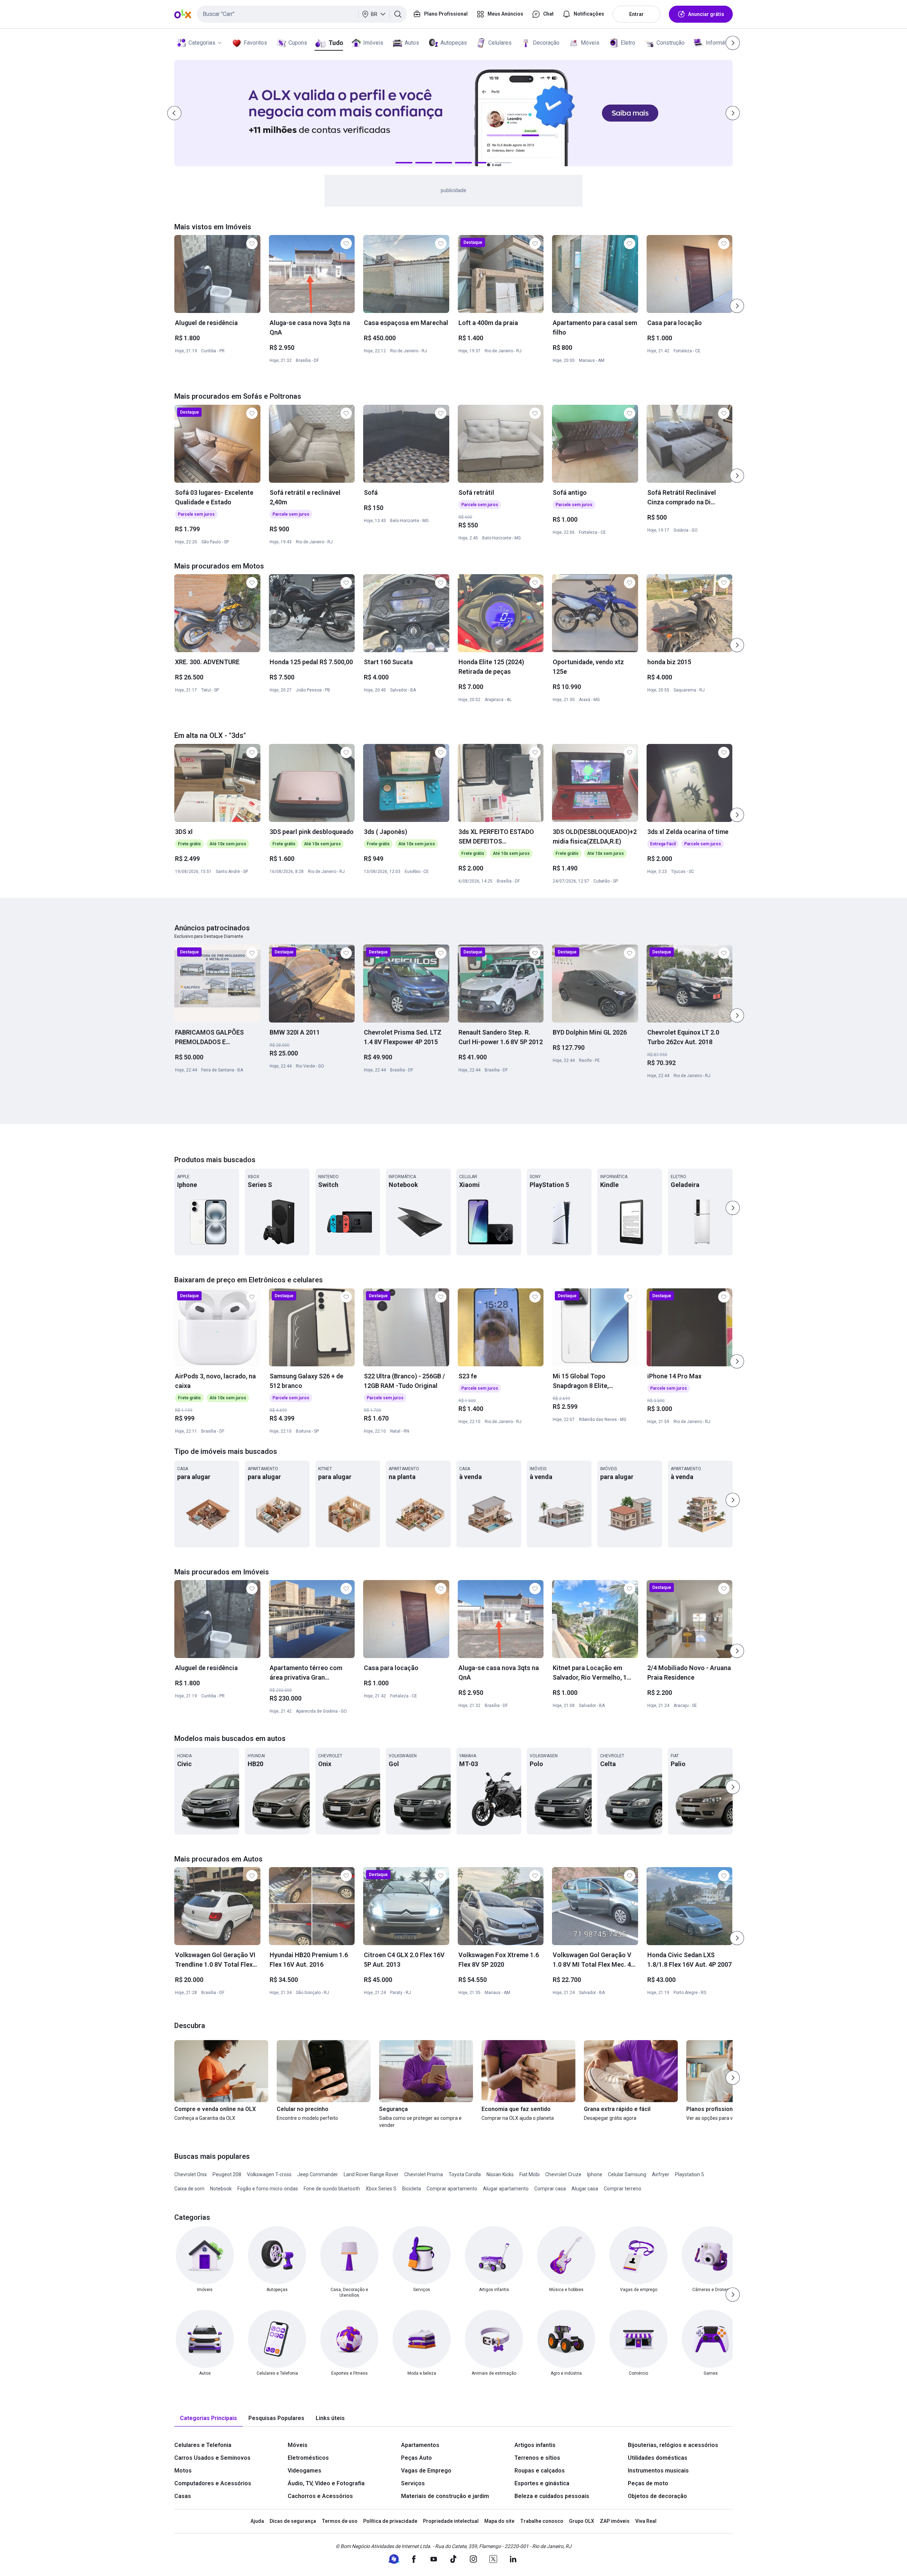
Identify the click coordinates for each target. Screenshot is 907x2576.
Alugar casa (585, 2189)
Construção (671, 43)
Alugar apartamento (506, 2189)
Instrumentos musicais (658, 2471)
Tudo (336, 43)
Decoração (546, 43)
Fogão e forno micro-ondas (268, 2189)
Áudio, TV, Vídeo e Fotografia (326, 2483)
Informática (720, 43)
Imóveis (373, 43)
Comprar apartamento (452, 2189)
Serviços (413, 2483)
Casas (183, 2496)
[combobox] (302, 14)
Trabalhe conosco (542, 2521)
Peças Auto (416, 2458)
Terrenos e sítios (537, 2458)
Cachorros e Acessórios (320, 2496)
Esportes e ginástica (542, 2483)
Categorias (202, 43)
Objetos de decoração (657, 2496)
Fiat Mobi (529, 2174)
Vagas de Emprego (426, 2471)
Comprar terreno (622, 2189)
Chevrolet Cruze (563, 2174)
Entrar (636, 14)
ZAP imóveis (615, 2521)
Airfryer (661, 2174)
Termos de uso (340, 2521)
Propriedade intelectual (451, 2521)
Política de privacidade (390, 2521)
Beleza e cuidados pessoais (552, 2496)
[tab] (209, 2418)
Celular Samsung (627, 2174)
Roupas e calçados (540, 2471)
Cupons (298, 43)
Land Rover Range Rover (371, 2174)
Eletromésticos (308, 2458)
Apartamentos (420, 2445)
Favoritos (255, 43)
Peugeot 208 (227, 2174)
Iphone (595, 2174)
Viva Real (646, 2521)
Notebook (221, 2189)
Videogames (305, 2471)
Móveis (590, 43)
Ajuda (257, 2521)
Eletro (628, 43)
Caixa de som (189, 2189)
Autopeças (454, 43)
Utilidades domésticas (658, 2458)
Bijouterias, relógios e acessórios (673, 2445)
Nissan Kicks (500, 2174)
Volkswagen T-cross (269, 2174)
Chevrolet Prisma (424, 2174)
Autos (412, 43)
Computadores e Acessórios (213, 2483)
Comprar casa (550, 2189)
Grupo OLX (582, 2521)
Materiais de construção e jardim (445, 2496)
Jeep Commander (318, 2174)
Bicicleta (412, 2189)
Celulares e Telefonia (203, 2445)
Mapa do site (499, 2521)
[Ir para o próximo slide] (737, 306)
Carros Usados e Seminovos (212, 2458)
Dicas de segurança (293, 2521)
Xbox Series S (381, 2189)
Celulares (500, 43)
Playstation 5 (689, 2174)
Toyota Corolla (465, 2174)
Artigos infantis (535, 2445)
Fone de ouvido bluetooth (332, 2189)
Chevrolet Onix (191, 2174)
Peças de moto (648, 2483)
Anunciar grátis (706, 14)
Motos (183, 2471)
